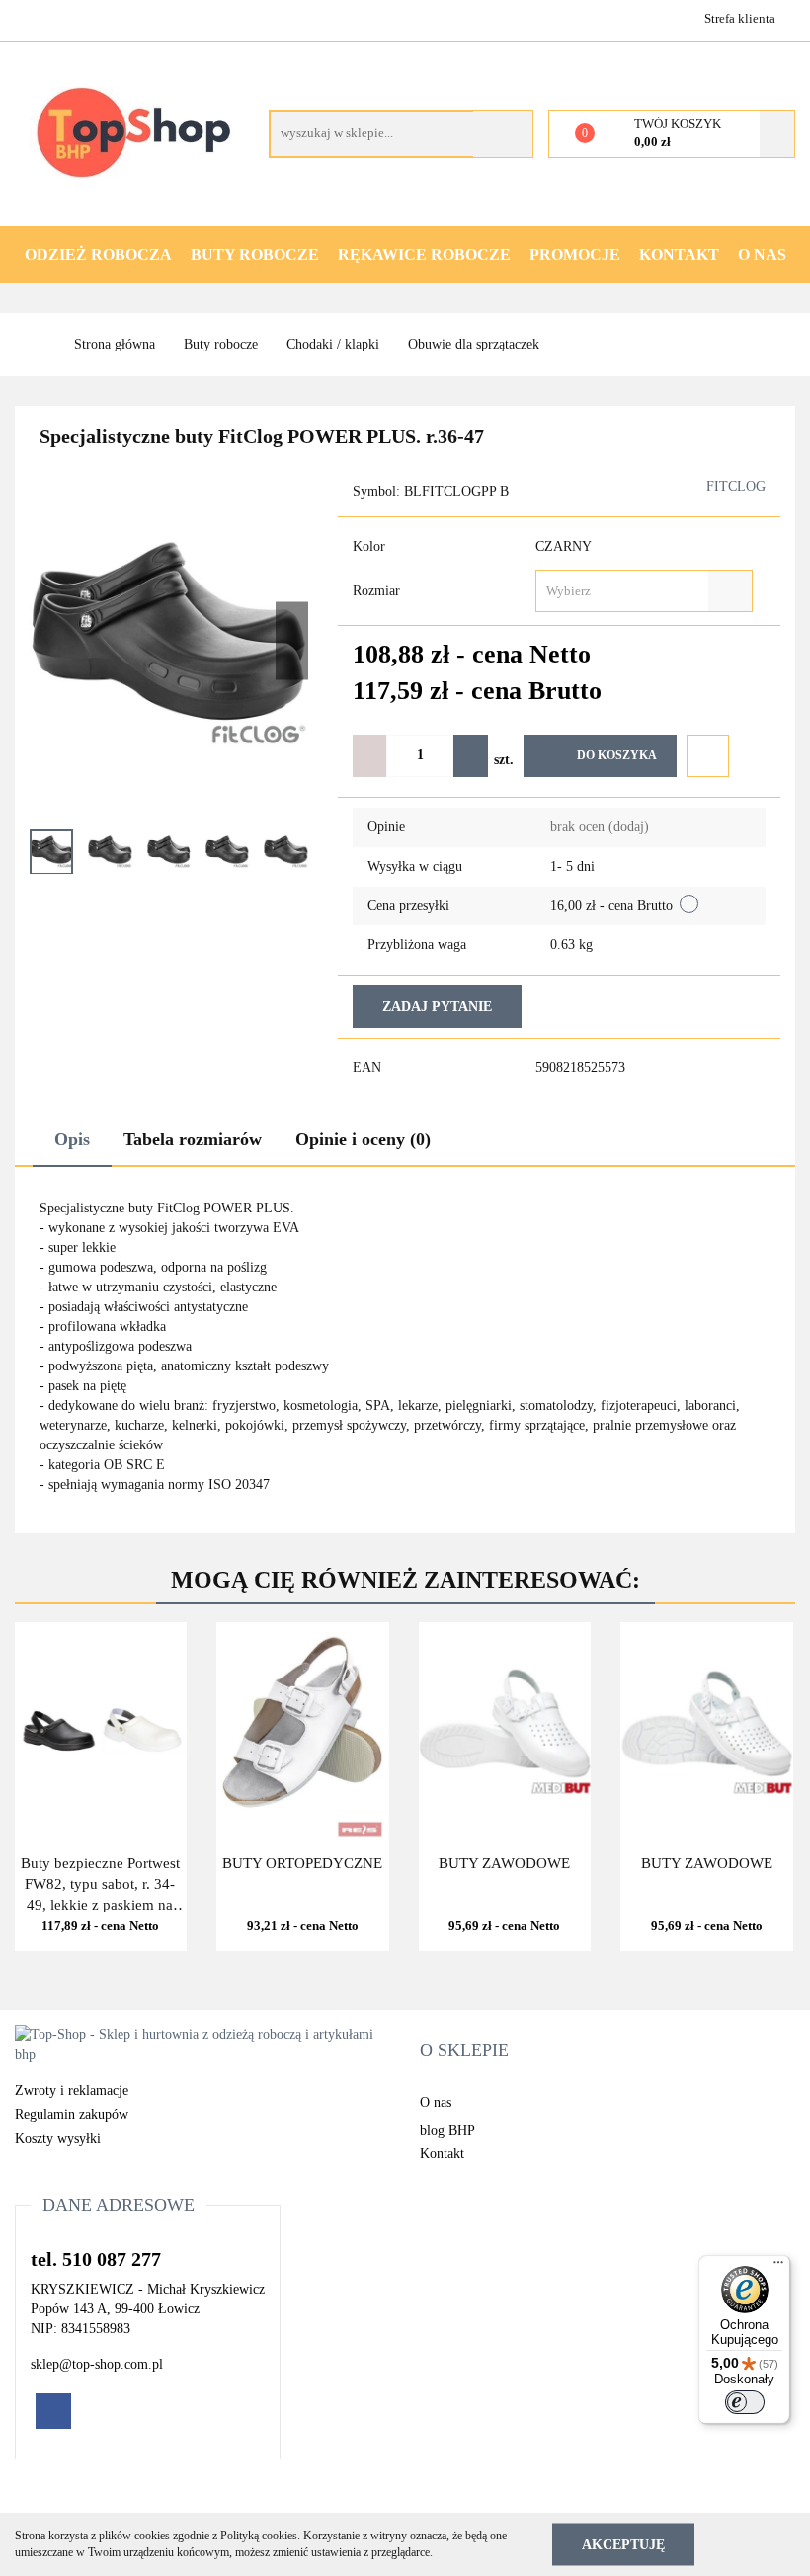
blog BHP (447, 2130)
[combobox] (644, 591)
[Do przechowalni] (708, 756)
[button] (464, 2051)
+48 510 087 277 (32, 18)
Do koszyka (617, 755)
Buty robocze (255, 254)
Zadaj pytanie (437, 1007)
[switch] (745, 2402)
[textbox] (627, 591)
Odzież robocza (98, 254)
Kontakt (679, 254)
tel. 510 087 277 (96, 2259)
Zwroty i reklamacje (72, 2091)
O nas (762, 254)
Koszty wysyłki (58, 2138)
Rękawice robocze (424, 254)
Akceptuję (623, 2544)
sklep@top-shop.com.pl (97, 2364)
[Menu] (778, 2267)
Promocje (575, 254)
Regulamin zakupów (72, 2114)
